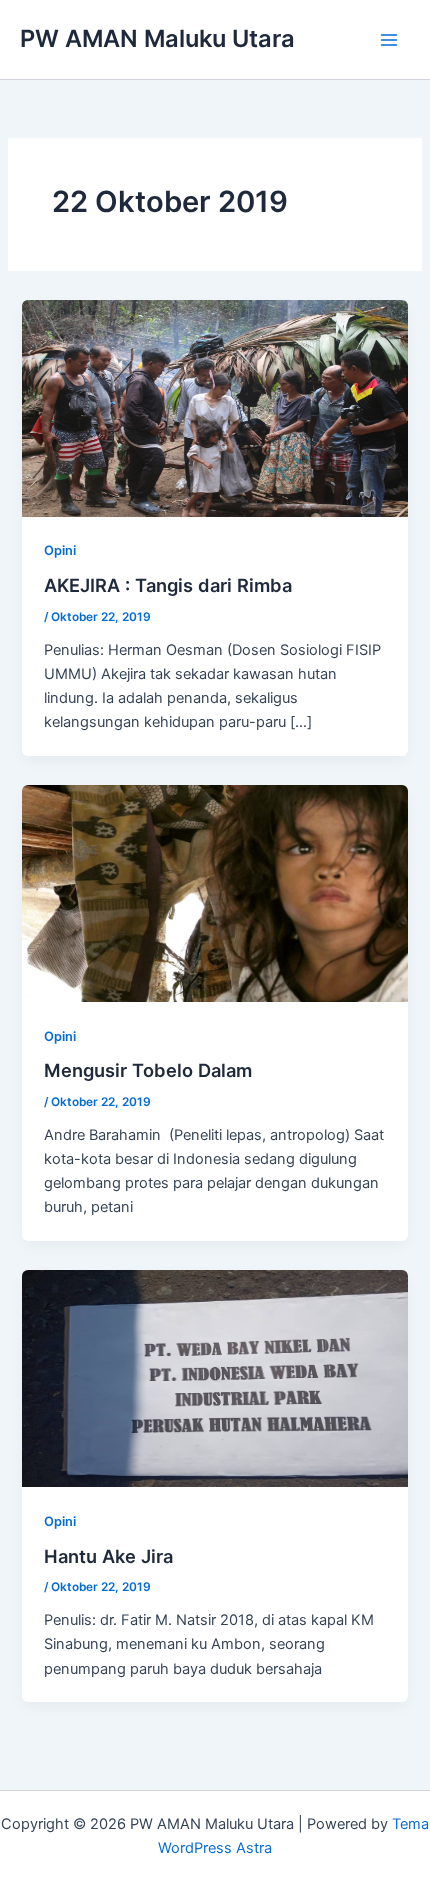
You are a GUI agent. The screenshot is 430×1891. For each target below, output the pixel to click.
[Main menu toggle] (389, 40)
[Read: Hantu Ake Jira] (214, 1378)
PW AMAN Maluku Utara (157, 38)
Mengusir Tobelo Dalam (148, 1070)
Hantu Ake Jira (108, 1556)
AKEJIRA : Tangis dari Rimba (168, 585)
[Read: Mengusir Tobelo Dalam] (214, 892)
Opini (60, 550)
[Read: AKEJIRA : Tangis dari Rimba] (214, 407)
